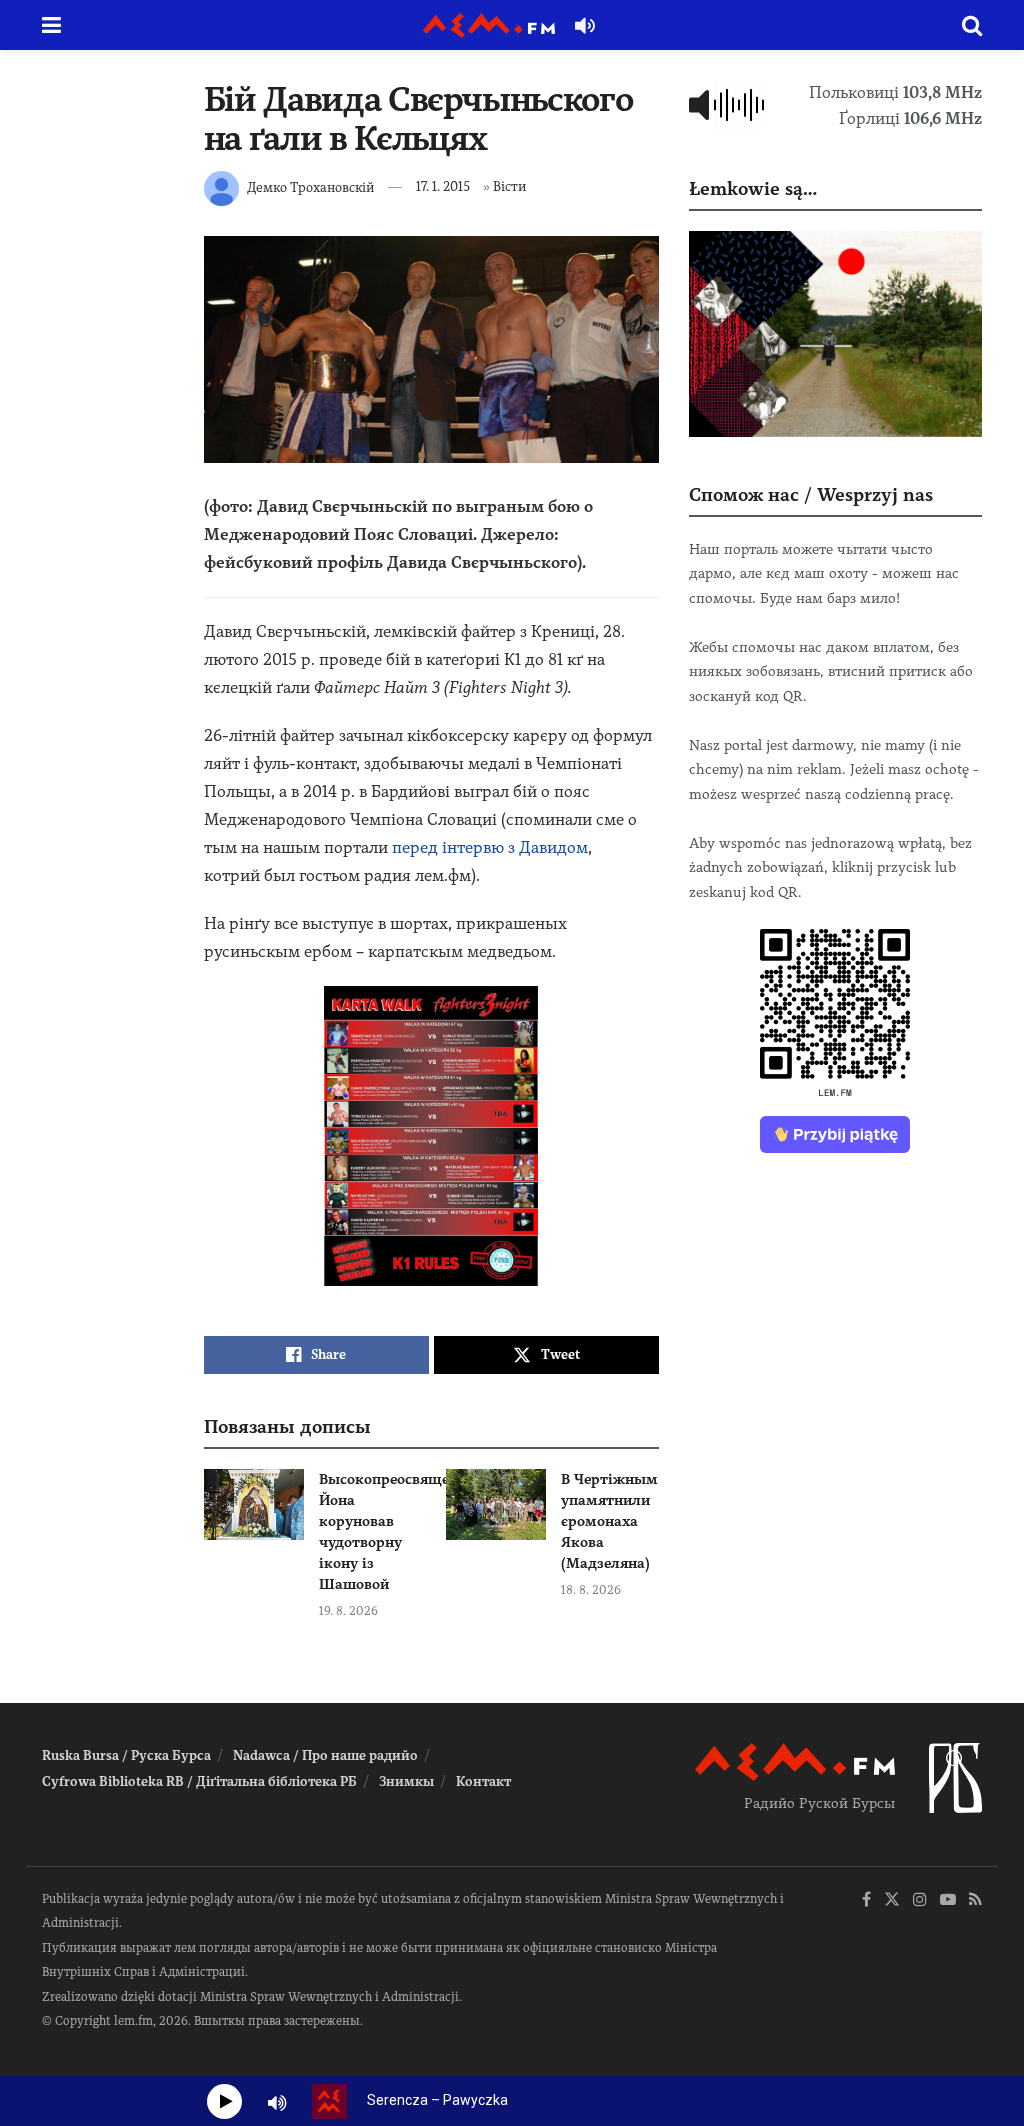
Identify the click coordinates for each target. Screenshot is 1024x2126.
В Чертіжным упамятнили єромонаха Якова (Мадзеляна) (609, 1521)
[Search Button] (972, 25)
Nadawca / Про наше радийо (325, 1755)
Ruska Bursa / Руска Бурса (126, 1755)
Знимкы (406, 1781)
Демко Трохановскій (310, 186)
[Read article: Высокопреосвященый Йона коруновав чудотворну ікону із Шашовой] (254, 1505)
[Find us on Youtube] (948, 1900)
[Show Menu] (51, 25)
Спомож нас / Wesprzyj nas (811, 494)
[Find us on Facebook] (866, 1900)
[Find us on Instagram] (920, 1900)
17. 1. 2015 (443, 186)
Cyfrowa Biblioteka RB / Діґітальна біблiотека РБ (199, 1781)
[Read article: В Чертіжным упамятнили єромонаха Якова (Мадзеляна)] (496, 1505)
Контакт (483, 1781)
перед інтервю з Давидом (490, 847)
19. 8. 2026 (348, 1611)
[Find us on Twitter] (892, 1900)
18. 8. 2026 (591, 1590)
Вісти (509, 186)
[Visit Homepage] (489, 25)
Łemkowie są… (753, 188)
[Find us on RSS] (975, 1900)
